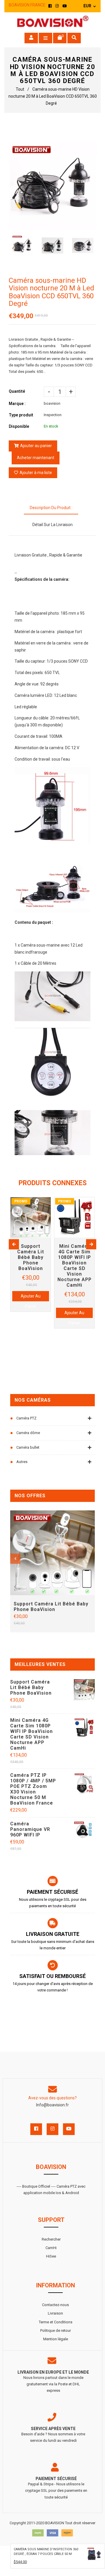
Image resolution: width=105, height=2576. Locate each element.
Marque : (17, 404)
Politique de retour (56, 2331)
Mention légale (56, 2339)
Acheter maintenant (36, 458)
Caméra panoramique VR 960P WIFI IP (30, 1829)
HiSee (51, 2256)
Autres (22, 1462)
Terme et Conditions (56, 2322)
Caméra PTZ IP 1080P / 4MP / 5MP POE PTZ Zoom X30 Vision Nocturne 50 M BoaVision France (33, 1789)
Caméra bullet (28, 1447)
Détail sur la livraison (52, 525)
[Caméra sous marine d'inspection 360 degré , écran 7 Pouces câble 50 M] (94, 2555)
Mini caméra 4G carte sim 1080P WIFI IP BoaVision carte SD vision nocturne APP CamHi (32, 1734)
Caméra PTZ (26, 1418)
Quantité (17, 391)
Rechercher (51, 2239)
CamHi (51, 2248)
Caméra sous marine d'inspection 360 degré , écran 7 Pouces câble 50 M (46, 2552)
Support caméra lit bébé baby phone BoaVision (51, 1607)
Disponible (19, 426)
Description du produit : (51, 508)
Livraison (55, 2313)
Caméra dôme (28, 1433)
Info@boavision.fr (52, 2105)
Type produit (21, 415)
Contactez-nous (55, 2305)
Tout (20, 89)
